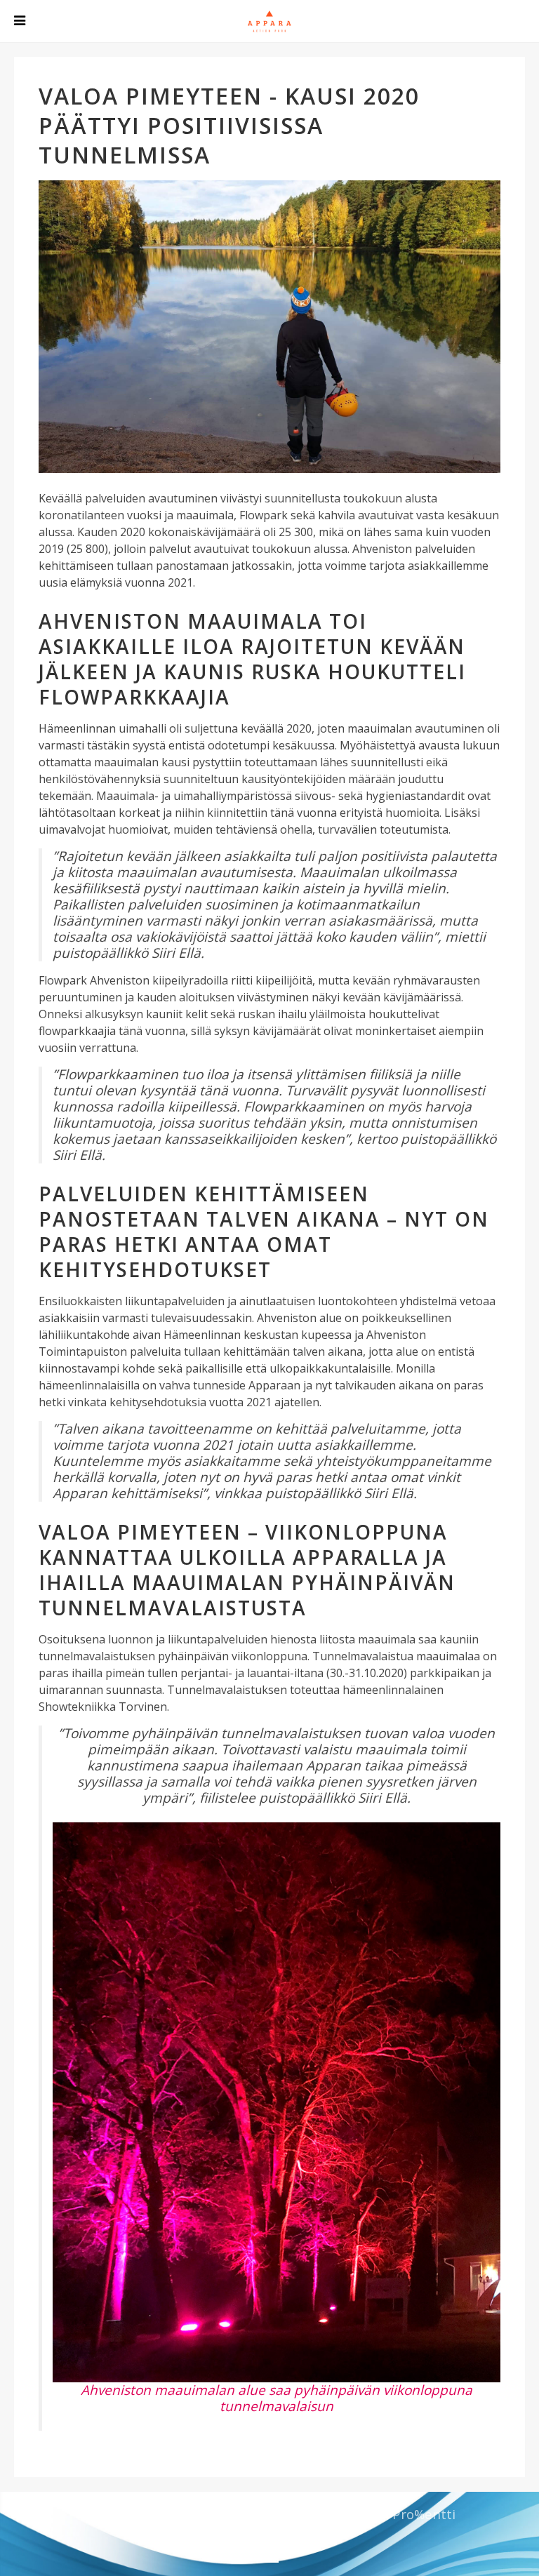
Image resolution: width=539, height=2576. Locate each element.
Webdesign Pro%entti (387, 2514)
